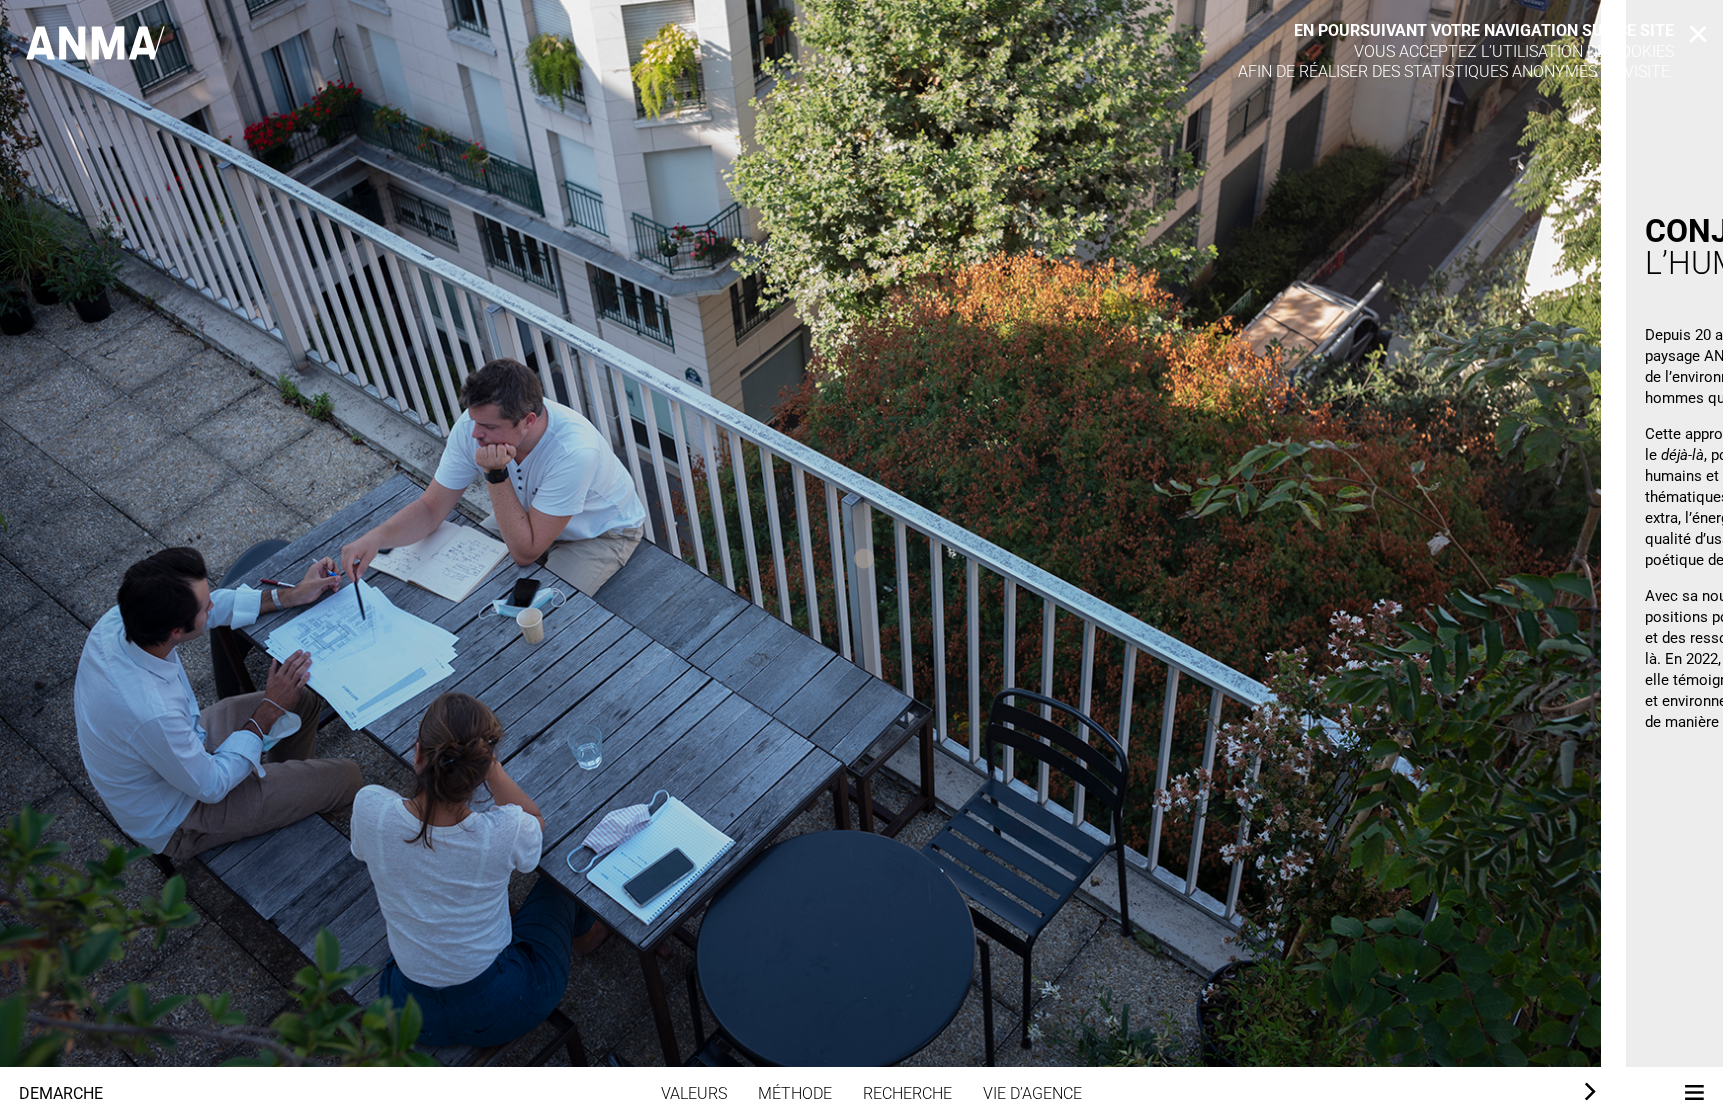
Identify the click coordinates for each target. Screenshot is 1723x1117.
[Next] (1588, 1092)
